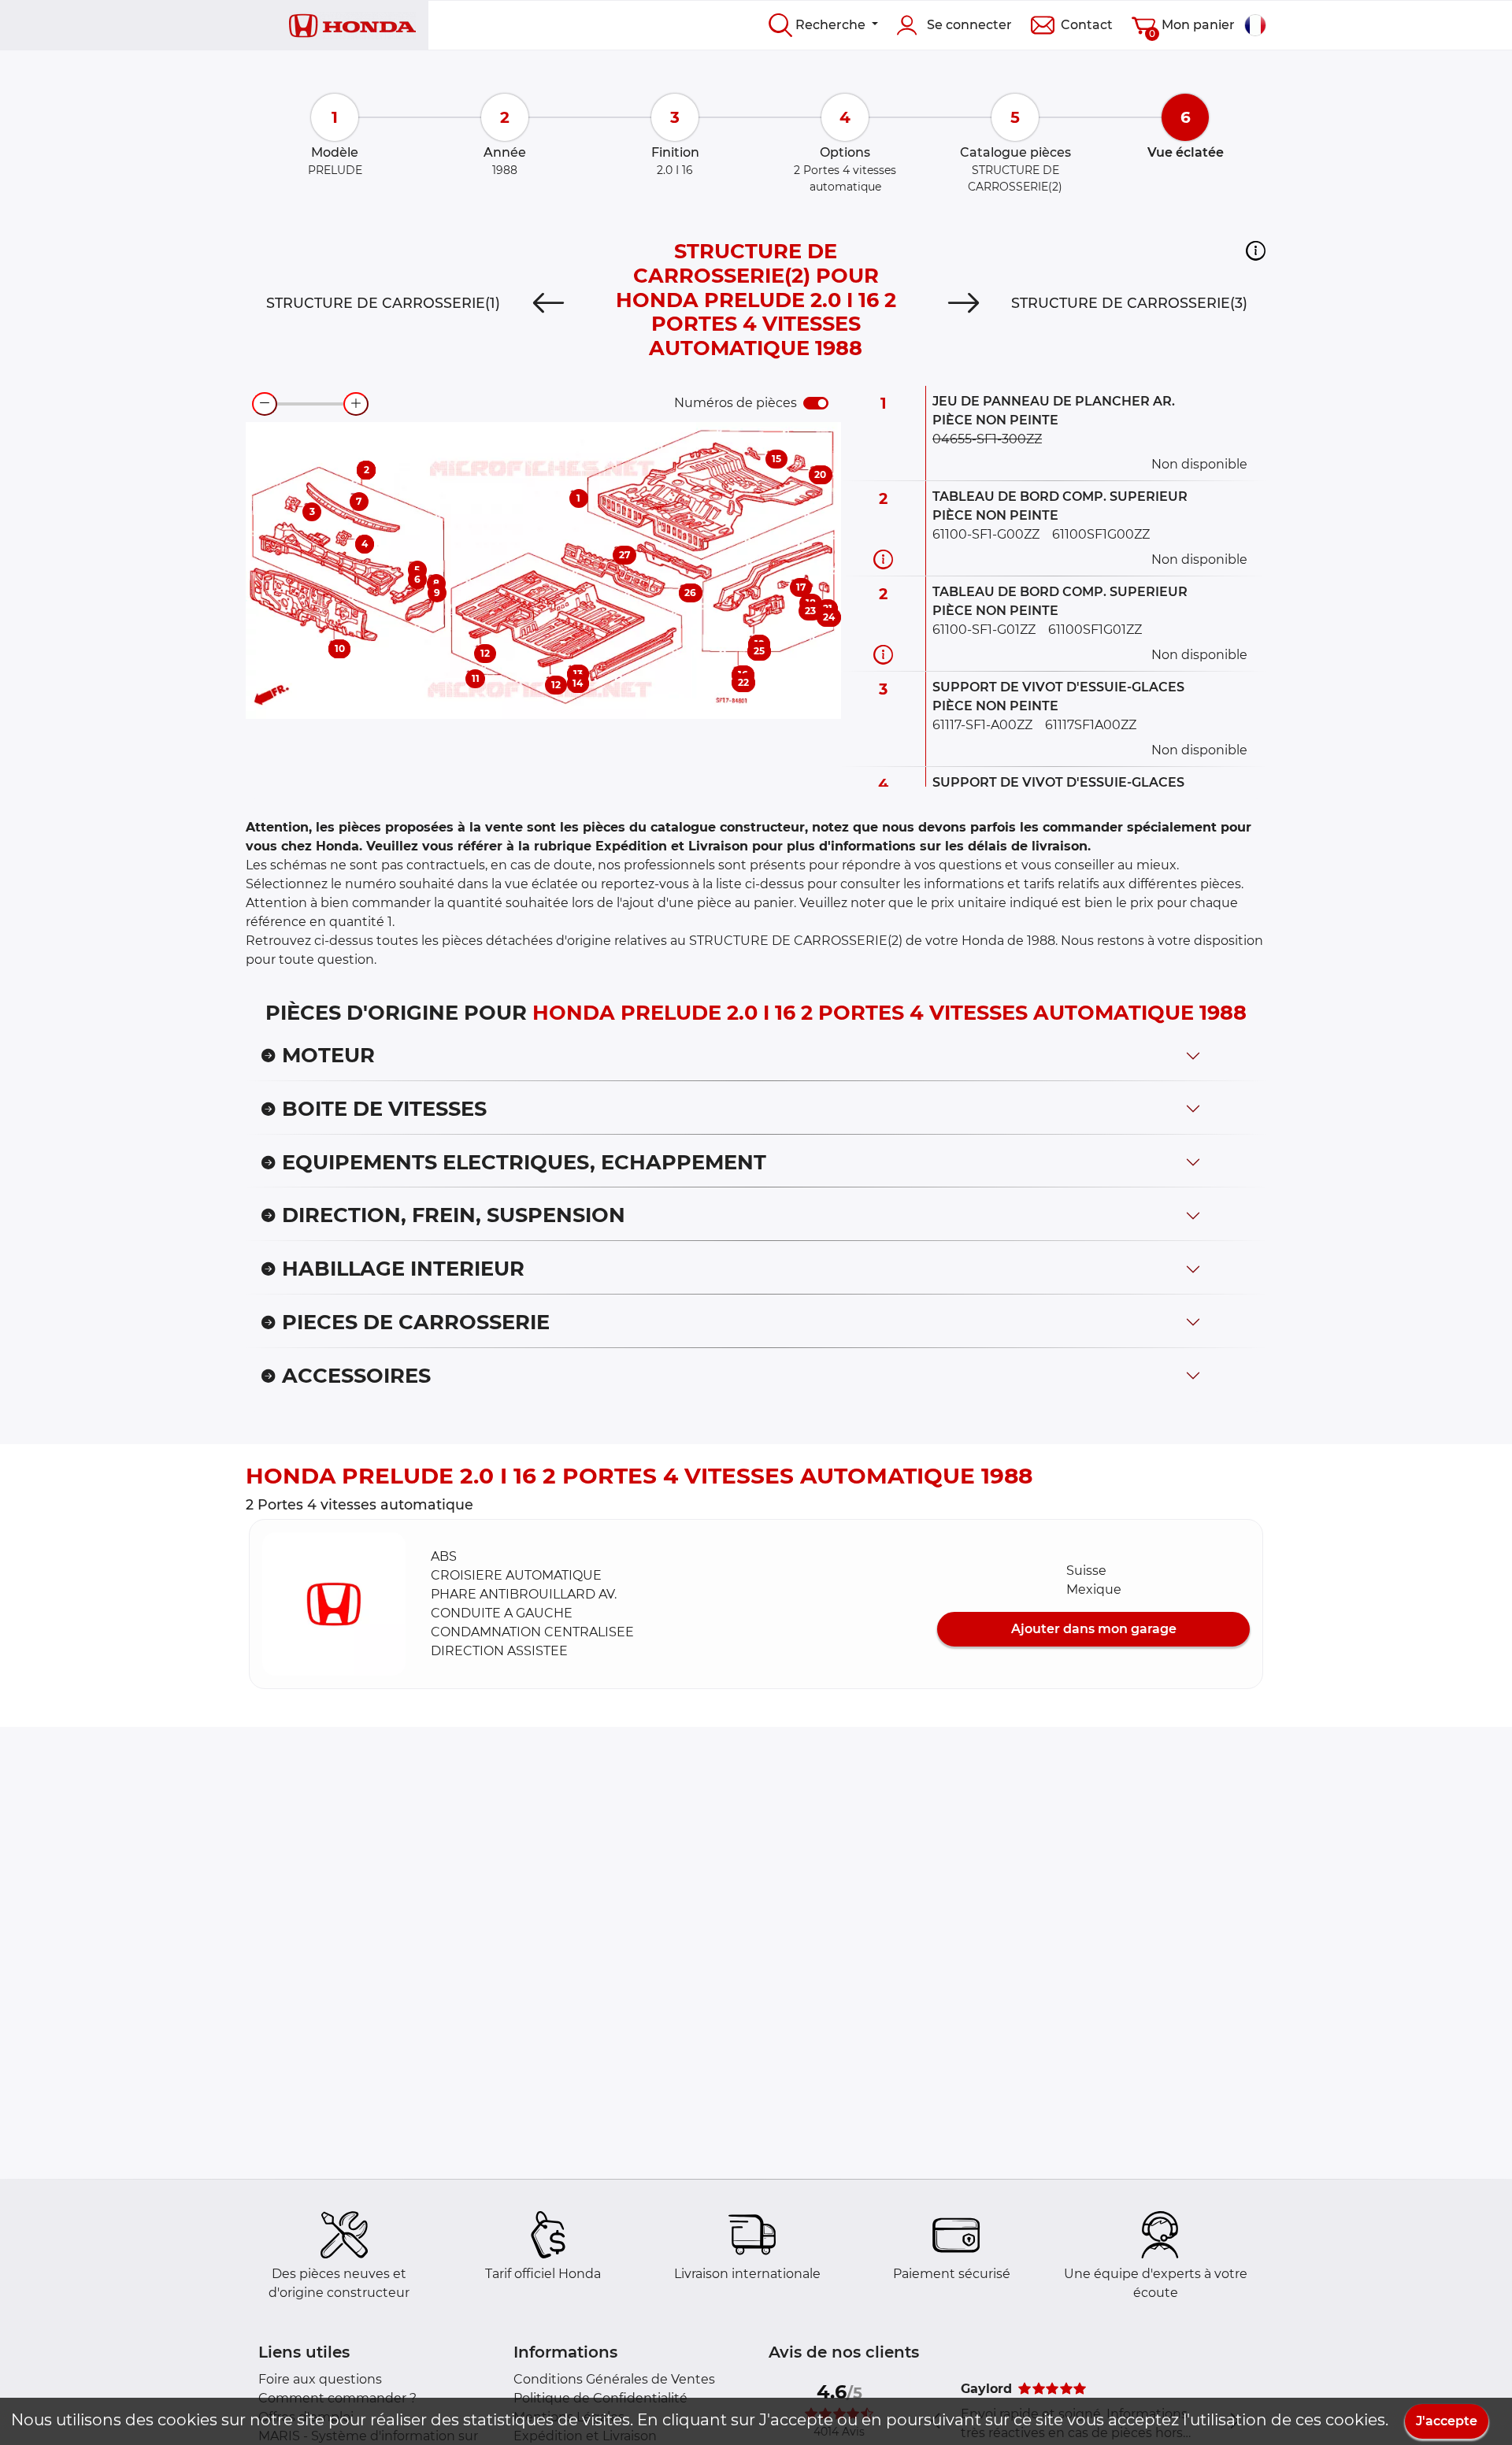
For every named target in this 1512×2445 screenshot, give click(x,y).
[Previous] (548, 303)
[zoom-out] (265, 404)
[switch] (816, 403)
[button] (1256, 250)
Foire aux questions (320, 2379)
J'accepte (1447, 2421)
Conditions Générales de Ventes (614, 2379)
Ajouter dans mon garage (1094, 1629)
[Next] (964, 303)
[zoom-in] (356, 404)
